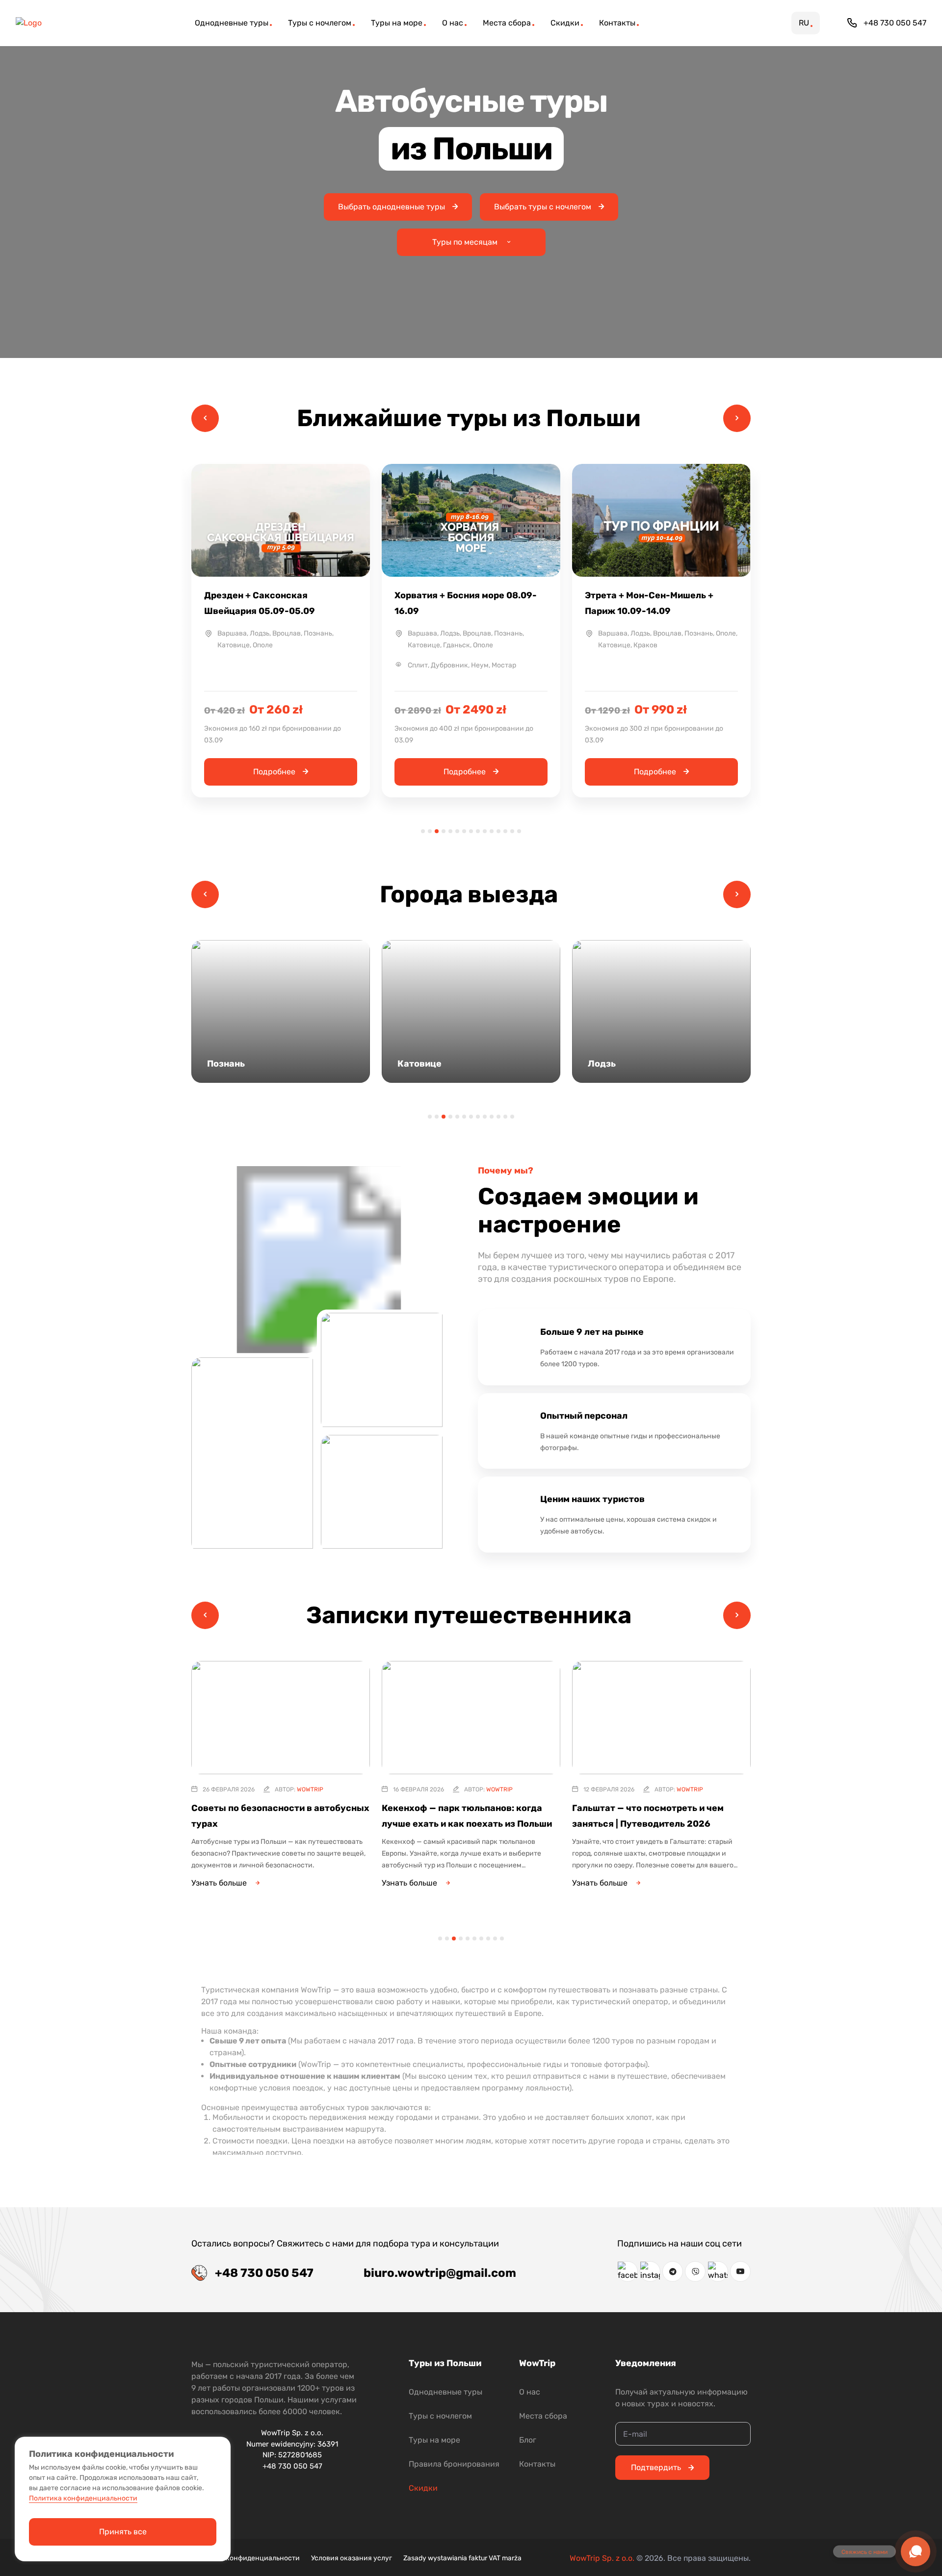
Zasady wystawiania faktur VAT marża (462, 2558)
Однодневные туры (445, 2392)
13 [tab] (505, 831)
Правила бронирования (454, 2464)
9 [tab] (478, 831)
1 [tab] (423, 831)
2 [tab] (430, 831)
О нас (530, 2392)
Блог (528, 2440)
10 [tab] (485, 831)
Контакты (537, 2464)
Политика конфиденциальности (246, 2558)
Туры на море (434, 2440)
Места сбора (543, 2416)
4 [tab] (444, 831)
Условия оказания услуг (352, 2558)
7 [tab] (464, 831)
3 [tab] (437, 831)
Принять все (123, 2532)
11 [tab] (492, 831)
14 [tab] (512, 831)
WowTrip (310, 1789)
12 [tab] (498, 831)
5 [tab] (450, 831)
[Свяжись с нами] (916, 2551)
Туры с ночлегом (440, 2416)
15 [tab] (519, 831)
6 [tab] (457, 831)
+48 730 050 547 (895, 23)
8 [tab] (471, 831)
